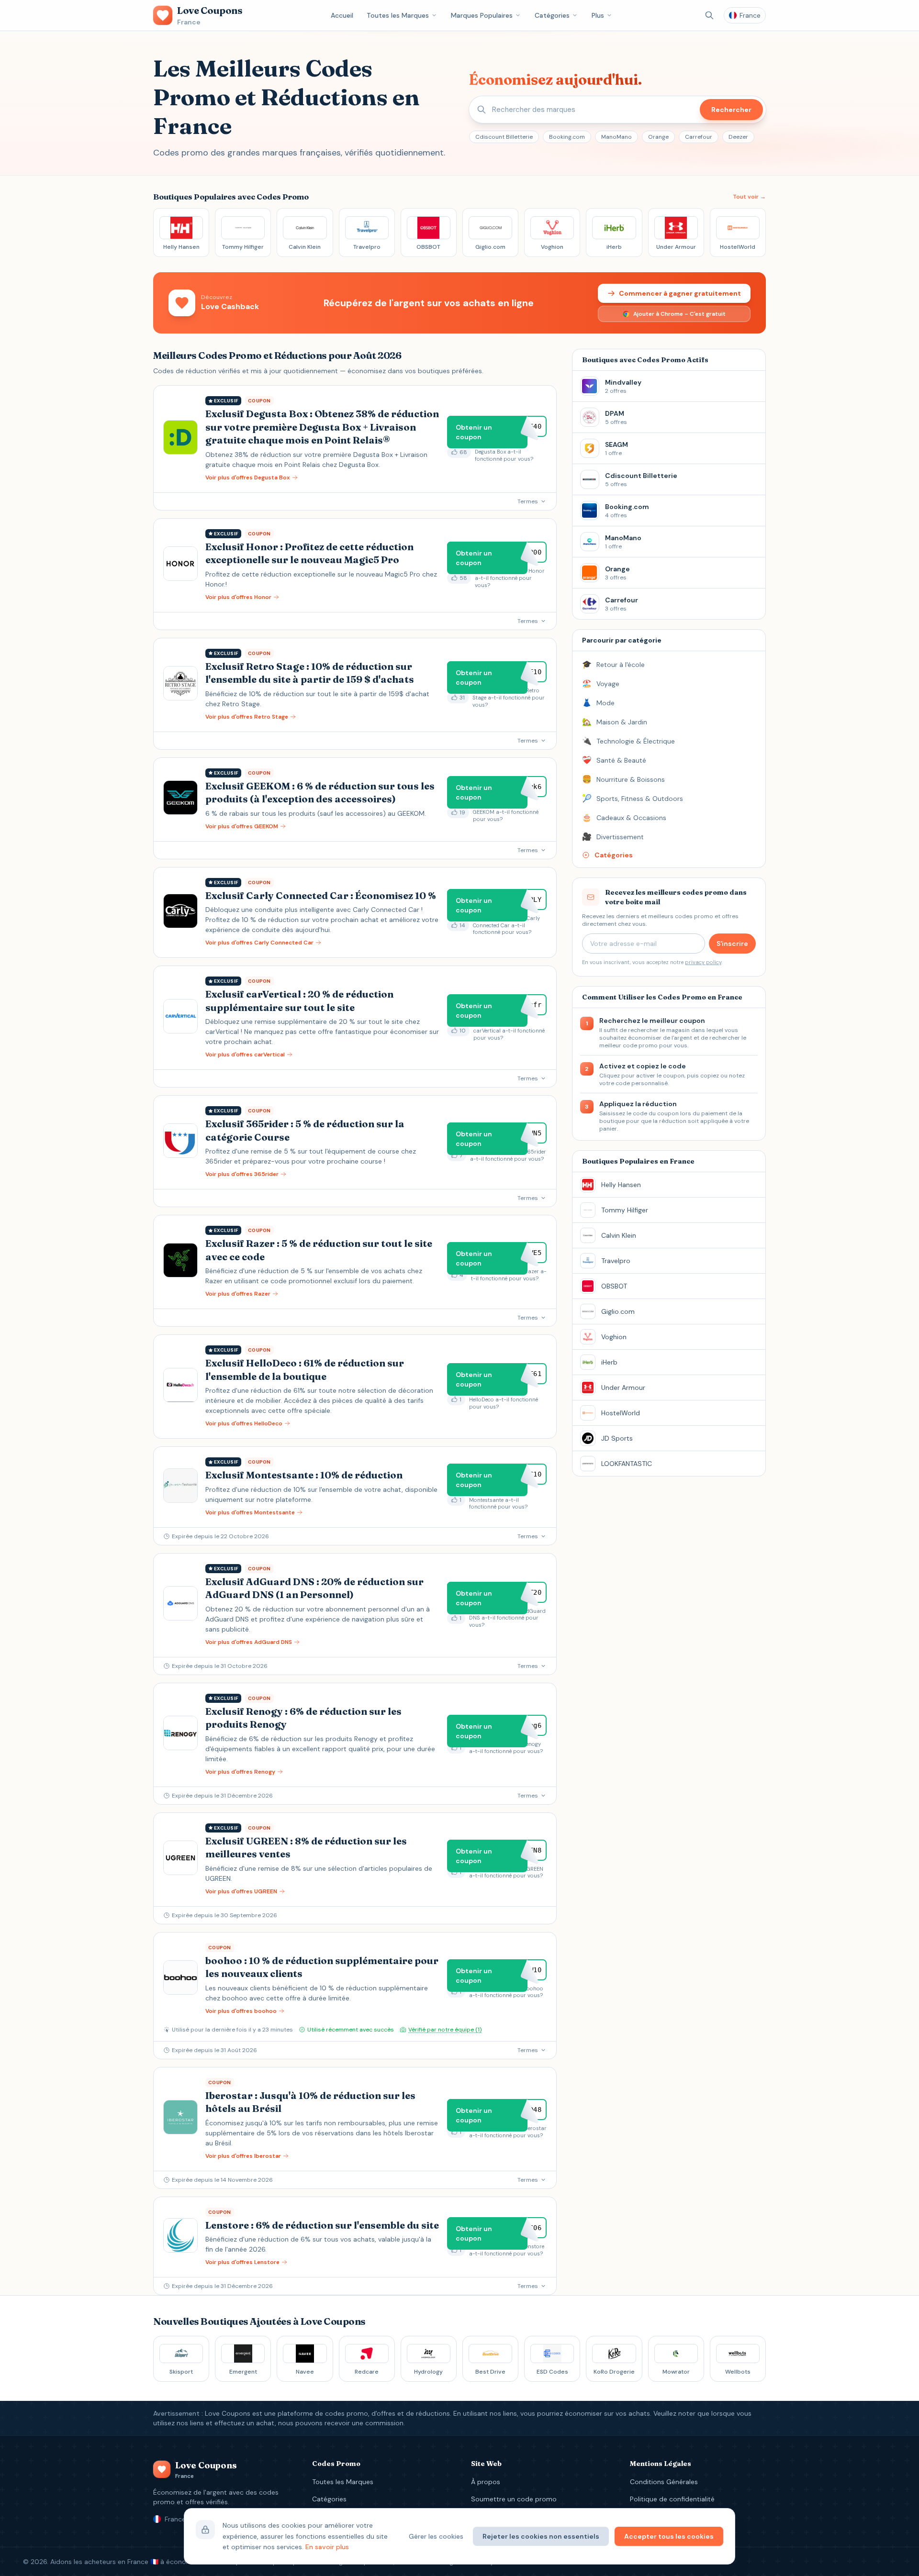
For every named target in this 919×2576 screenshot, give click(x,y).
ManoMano (616, 137)
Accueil (342, 15)
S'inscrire (732, 944)
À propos (486, 2482)
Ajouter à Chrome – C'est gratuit (679, 314)
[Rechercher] (709, 15)
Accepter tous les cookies (669, 2536)
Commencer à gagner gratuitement (680, 293)
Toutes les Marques (398, 15)
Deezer (738, 137)
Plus (598, 15)
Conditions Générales (664, 2482)
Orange (658, 137)
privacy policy (703, 962)
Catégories (552, 15)
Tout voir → (749, 197)
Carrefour (699, 137)
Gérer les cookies (436, 2536)
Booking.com (567, 137)
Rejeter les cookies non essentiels (541, 2536)
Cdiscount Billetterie (504, 137)
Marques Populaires (482, 15)
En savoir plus (327, 2547)
